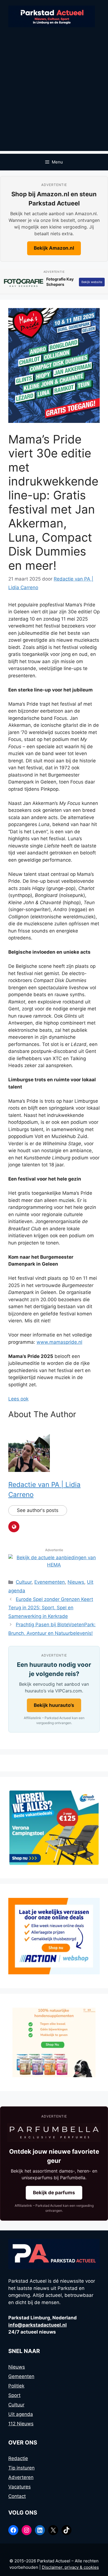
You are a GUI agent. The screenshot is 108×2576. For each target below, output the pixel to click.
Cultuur (24, 1582)
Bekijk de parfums (54, 2193)
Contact (17, 2496)
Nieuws (76, 1582)
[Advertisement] (54, 97)
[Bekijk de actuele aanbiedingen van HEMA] (54, 1565)
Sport (14, 2395)
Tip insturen (21, 2468)
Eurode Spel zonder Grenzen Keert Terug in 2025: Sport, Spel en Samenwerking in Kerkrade (51, 1608)
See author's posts (38, 1510)
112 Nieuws (21, 2424)
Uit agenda (21, 2414)
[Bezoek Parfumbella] (54, 2133)
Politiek (16, 2386)
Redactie (18, 2458)
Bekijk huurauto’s (54, 1705)
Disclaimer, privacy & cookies (70, 2567)
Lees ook (18, 1399)
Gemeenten (21, 2376)
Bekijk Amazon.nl (54, 248)
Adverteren (21, 2477)
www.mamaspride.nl (59, 1342)
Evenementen (50, 1582)
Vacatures (20, 2487)
